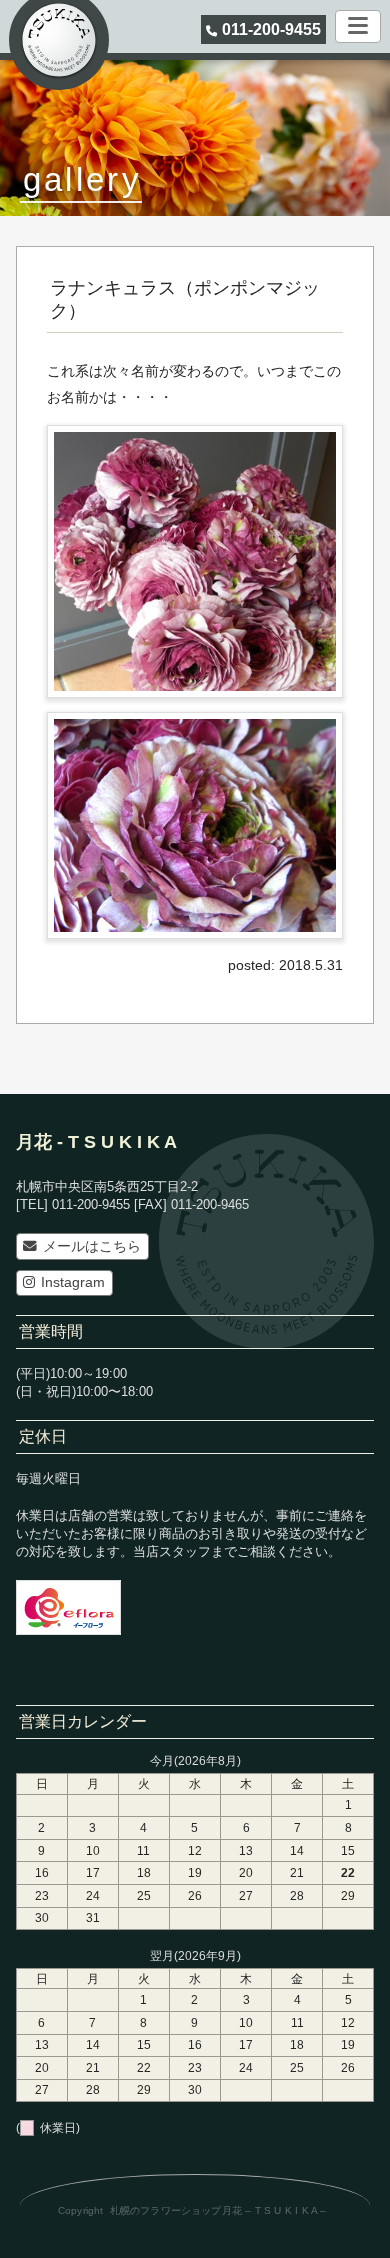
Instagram (73, 1282)
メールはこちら (92, 1246)
